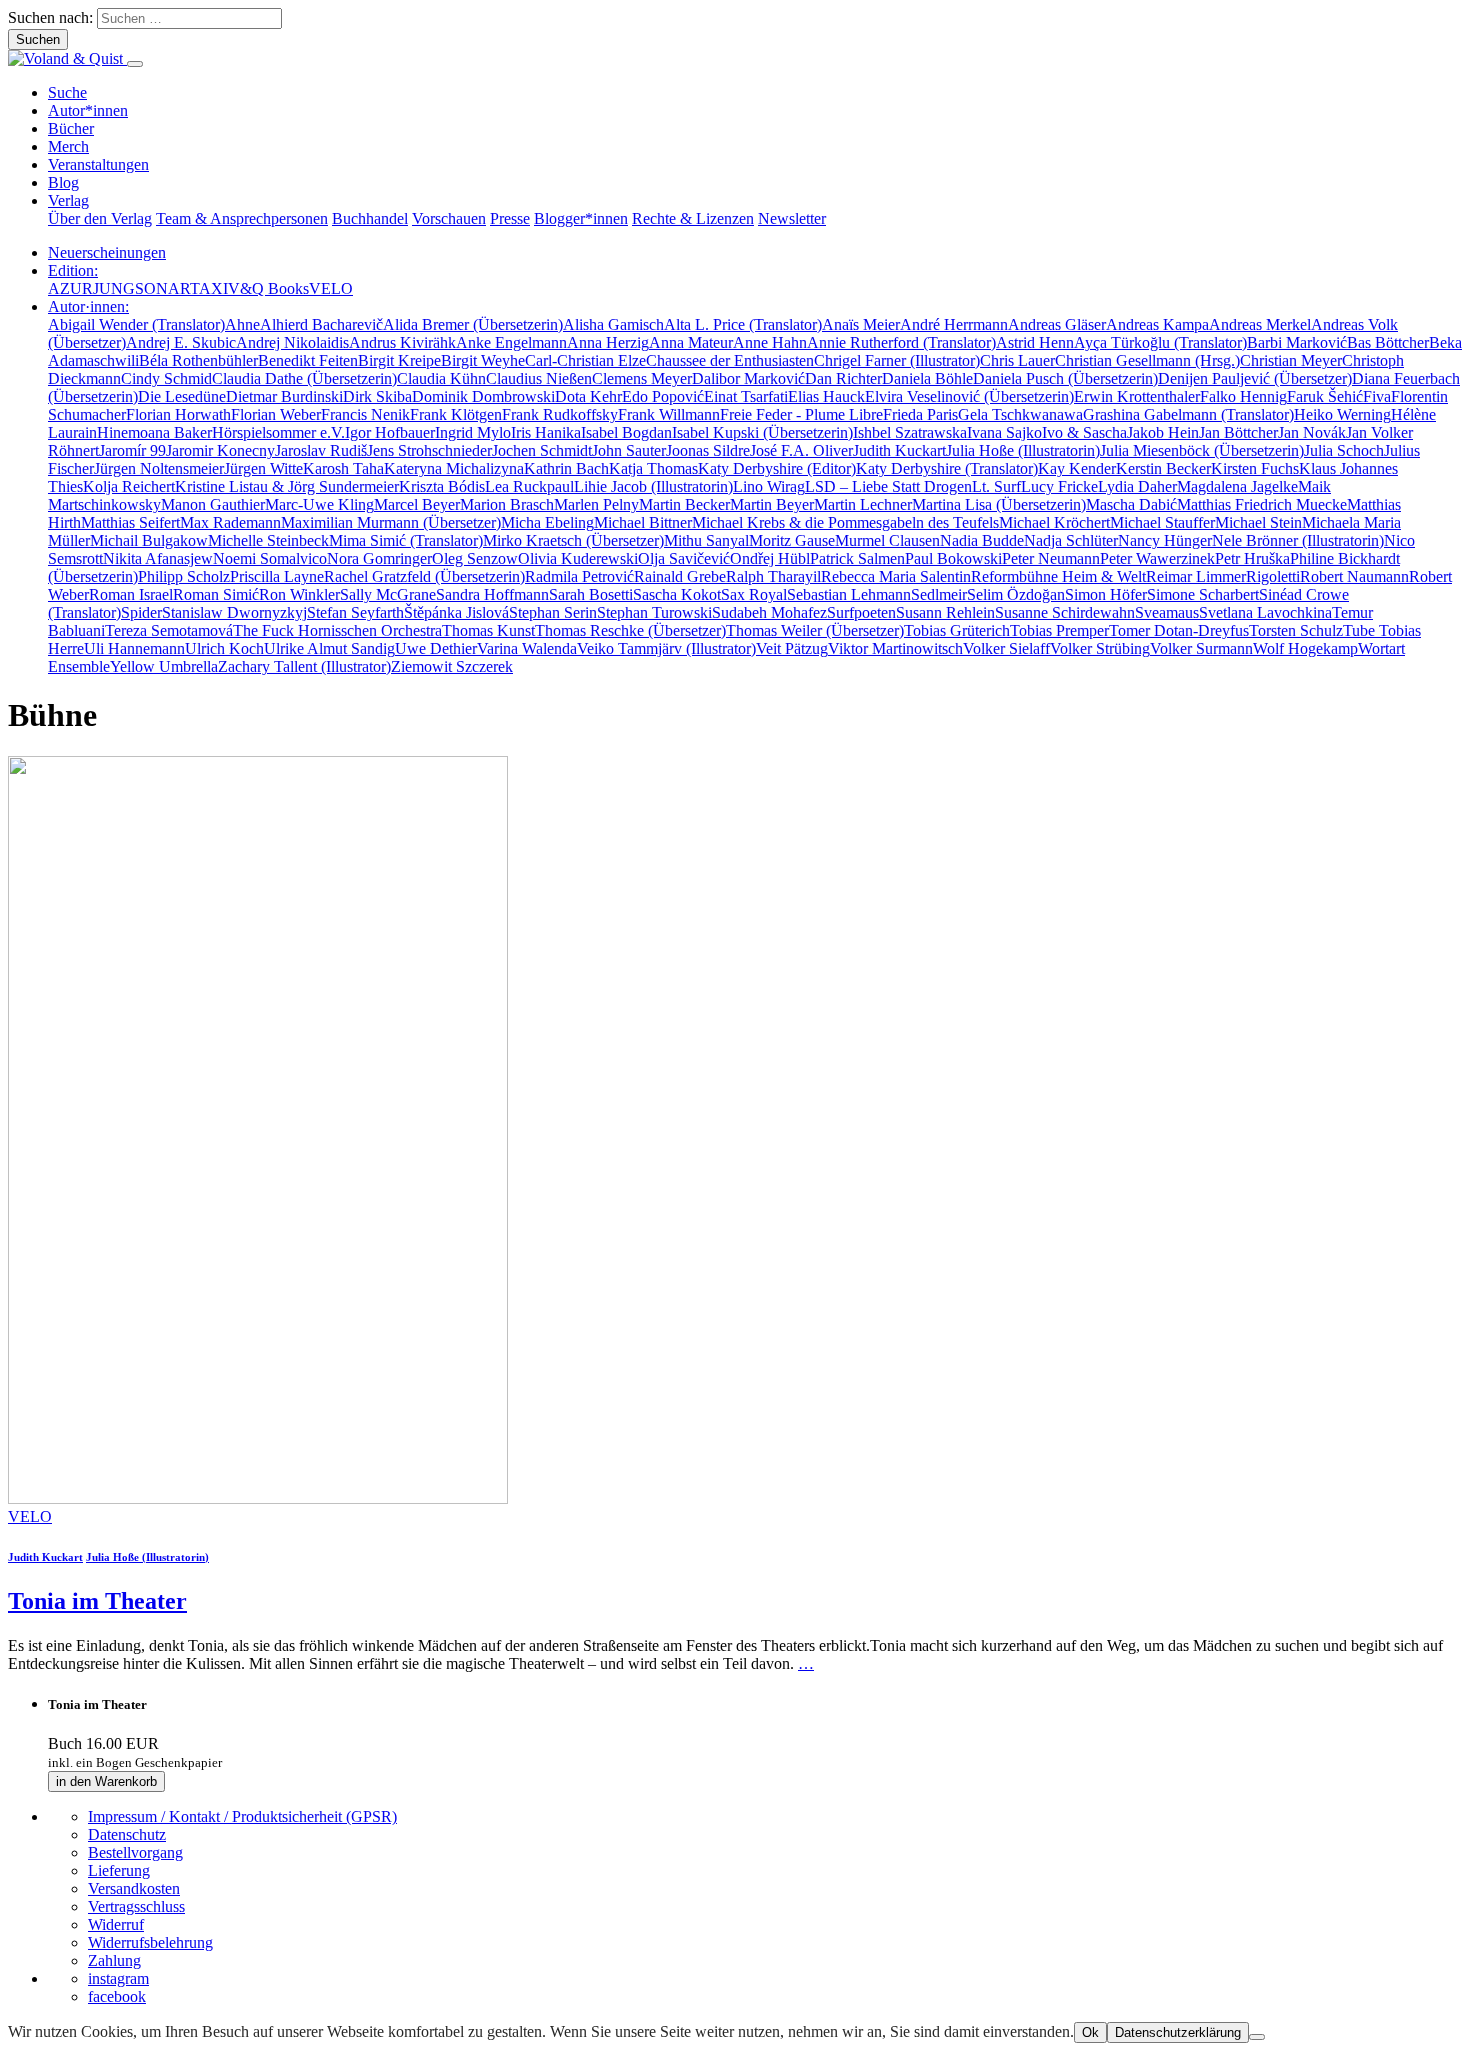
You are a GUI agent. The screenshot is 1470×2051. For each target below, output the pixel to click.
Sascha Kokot (677, 594)
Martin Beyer (772, 504)
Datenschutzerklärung (1178, 2032)
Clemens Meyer (642, 378)
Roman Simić (216, 594)
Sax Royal (754, 594)
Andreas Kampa (1157, 324)
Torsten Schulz (1296, 630)
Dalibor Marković (748, 378)
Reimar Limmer (1196, 576)
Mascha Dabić (1131, 504)
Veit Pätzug (792, 648)
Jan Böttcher (1238, 432)
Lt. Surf (996, 486)
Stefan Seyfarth (355, 612)
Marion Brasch (507, 504)
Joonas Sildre (708, 450)
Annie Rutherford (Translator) (901, 342)
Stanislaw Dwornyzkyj (234, 612)
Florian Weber (276, 414)
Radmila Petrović (579, 576)
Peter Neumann (1051, 558)
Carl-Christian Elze (585, 360)
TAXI (209, 288)
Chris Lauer (1017, 360)
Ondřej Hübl (770, 558)
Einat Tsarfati (746, 396)
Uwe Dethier (436, 648)
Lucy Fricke (1059, 486)
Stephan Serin (553, 612)
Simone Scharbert (1203, 594)
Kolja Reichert (129, 486)
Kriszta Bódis (442, 486)
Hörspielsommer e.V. (278, 432)
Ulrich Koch (224, 648)
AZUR (70, 288)
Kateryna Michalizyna (454, 468)
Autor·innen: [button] (88, 306)
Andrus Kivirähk (402, 342)
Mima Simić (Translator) (406, 540)
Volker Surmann (1201, 648)
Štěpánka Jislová (456, 612)
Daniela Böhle (927, 378)
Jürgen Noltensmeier (159, 468)
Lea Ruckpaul (529, 486)
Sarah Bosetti (591, 594)
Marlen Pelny (596, 504)
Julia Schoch (1344, 450)
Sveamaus (1167, 612)
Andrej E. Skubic (181, 342)
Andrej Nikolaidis (292, 342)
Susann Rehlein (945, 612)
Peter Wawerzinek (1157, 558)
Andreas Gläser (1057, 324)
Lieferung (119, 1870)
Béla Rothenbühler (198, 360)
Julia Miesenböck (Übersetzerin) (1202, 450)
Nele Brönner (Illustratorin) (1298, 540)
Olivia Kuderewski (578, 558)
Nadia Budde (982, 540)
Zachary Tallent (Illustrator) (304, 666)
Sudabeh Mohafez (769, 612)
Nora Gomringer (379, 558)
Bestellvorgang (135, 1852)
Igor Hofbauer (390, 432)
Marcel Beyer (417, 504)
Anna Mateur (691, 342)
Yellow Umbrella (164, 666)
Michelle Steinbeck (268, 540)
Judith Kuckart (899, 450)
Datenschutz (127, 1834)
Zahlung (114, 1960)
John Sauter (629, 450)
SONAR (162, 288)
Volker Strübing (1100, 648)
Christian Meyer (1291, 360)
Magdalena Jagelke (1237, 486)
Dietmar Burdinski (284, 396)
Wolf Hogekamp (1305, 648)
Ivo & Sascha (1084, 432)
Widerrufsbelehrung (150, 1942)
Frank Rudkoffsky (560, 414)
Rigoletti (1273, 576)
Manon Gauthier (213, 504)
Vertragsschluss (136, 1906)
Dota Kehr (588, 396)
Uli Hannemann (134, 648)
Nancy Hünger (1165, 540)
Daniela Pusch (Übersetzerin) (1065, 378)
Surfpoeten (861, 612)
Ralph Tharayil (773, 576)
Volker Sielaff (1006, 648)
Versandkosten (134, 1888)
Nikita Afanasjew (158, 558)
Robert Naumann (1354, 576)
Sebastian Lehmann (849, 594)
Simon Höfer (1106, 594)
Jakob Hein (1163, 432)
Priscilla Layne (277, 576)
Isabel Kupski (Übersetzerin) (762, 432)
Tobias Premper (1059, 630)
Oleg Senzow (475, 558)
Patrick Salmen (857, 558)
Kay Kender (1077, 468)
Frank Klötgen (456, 414)
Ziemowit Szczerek (452, 666)
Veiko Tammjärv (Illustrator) (666, 648)
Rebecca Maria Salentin (896, 576)
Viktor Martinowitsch (895, 648)
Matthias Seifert (130, 522)
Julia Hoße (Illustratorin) (1023, 450)
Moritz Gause (792, 540)
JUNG (114, 288)
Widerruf (116, 1924)
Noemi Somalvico (270, 558)
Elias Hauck (826, 396)
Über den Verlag (100, 218)
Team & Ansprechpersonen (242, 218)
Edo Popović (663, 396)
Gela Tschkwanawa (1020, 414)
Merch (68, 146)
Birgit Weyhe (483, 360)
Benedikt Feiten (308, 360)
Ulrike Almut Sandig (329, 648)
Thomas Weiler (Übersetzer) (815, 630)
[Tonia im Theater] (258, 1498)
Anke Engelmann (511, 342)
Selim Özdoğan (1016, 594)
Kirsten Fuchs (1255, 468)
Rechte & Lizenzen (693, 218)
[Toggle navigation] (135, 64)
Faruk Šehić (1325, 396)
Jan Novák (1312, 432)
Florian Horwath (178, 414)
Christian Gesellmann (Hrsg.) (1147, 360)
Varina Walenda (527, 648)
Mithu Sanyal (706, 540)
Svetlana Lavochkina (1265, 612)
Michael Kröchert (1054, 522)
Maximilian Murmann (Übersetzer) (391, 522)
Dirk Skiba (377, 396)
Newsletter (792, 218)
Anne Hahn (770, 342)
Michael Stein (1258, 522)
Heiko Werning (1342, 414)
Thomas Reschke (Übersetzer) (630, 630)
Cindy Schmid (166, 378)
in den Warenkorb (106, 1781)
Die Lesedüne (182, 396)
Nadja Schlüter (1071, 540)
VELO (331, 288)
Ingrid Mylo (473, 432)
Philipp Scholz (184, 576)
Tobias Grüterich (957, 630)
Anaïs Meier (861, 324)
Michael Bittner (643, 522)
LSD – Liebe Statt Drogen (888, 486)
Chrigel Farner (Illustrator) (897, 360)
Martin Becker (684, 504)
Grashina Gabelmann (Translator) (1188, 414)
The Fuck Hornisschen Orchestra (337, 630)
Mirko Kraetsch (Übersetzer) (573, 540)
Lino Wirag (769, 486)
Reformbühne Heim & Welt (1058, 576)
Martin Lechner (863, 504)
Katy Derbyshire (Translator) (947, 468)
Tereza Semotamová (169, 630)
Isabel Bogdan (626, 432)
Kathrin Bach (566, 468)
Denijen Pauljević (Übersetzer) (1255, 378)
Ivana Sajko (1004, 432)
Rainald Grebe (680, 576)
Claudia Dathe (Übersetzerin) (304, 378)
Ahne (242, 324)
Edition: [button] (73, 270)
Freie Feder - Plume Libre (801, 414)
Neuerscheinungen (107, 252)
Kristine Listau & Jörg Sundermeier (287, 486)
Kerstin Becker (1163, 468)
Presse (510, 218)
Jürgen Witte (263, 468)
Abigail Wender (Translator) (136, 324)
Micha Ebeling (547, 522)
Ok (1090, 2032)
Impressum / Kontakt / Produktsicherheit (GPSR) (242, 1816)
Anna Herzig (608, 342)
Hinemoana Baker (154, 432)
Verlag (68, 200)
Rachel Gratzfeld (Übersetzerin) (424, 576)
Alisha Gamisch (613, 324)
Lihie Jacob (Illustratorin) (653, 486)
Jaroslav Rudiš (321, 450)
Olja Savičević (684, 558)
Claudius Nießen (539, 378)
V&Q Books (268, 288)
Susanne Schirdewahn (1065, 612)
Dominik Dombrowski (483, 396)
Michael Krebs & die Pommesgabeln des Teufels (845, 522)
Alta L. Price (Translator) (743, 324)
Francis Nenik (365, 414)
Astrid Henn (1035, 342)
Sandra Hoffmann (492, 594)
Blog (63, 182)
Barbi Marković (1297, 342)
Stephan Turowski (654, 612)
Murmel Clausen (887, 540)
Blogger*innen (581, 218)
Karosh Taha (343, 468)
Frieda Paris (920, 414)
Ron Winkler (299, 594)
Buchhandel (370, 218)
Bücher (71, 128)
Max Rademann (230, 522)
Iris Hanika (546, 432)
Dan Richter (843, 378)
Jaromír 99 (132, 450)
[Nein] (1257, 2037)
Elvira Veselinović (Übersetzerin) (969, 396)
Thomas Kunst (488, 630)
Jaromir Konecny (220, 450)
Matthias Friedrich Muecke (1262, 504)
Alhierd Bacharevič (321, 324)
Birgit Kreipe (399, 360)
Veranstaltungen (98, 164)
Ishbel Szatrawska (910, 432)
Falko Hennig (1243, 396)
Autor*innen (88, 110)
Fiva (1377, 396)
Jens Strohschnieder (429, 450)
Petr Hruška (1252, 558)
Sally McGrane (388, 594)
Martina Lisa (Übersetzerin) (999, 504)
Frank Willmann (669, 414)
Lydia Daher (1137, 486)
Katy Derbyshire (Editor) (777, 468)
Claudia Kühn (441, 378)
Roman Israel (131, 594)
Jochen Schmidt (542, 450)
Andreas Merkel (1260, 324)
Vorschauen (449, 218)
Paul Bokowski (953, 558)
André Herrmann (954, 324)
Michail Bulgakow (149, 540)
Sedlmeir (939, 594)
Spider (141, 612)
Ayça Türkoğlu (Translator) (1160, 342)
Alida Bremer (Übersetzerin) (473, 324)
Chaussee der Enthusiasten (730, 360)
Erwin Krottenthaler (1137, 396)
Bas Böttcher (1388, 342)
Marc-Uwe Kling (319, 504)
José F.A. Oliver (801, 450)
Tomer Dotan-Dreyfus (1179, 630)
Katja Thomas (653, 468)
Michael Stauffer (1162, 522)
